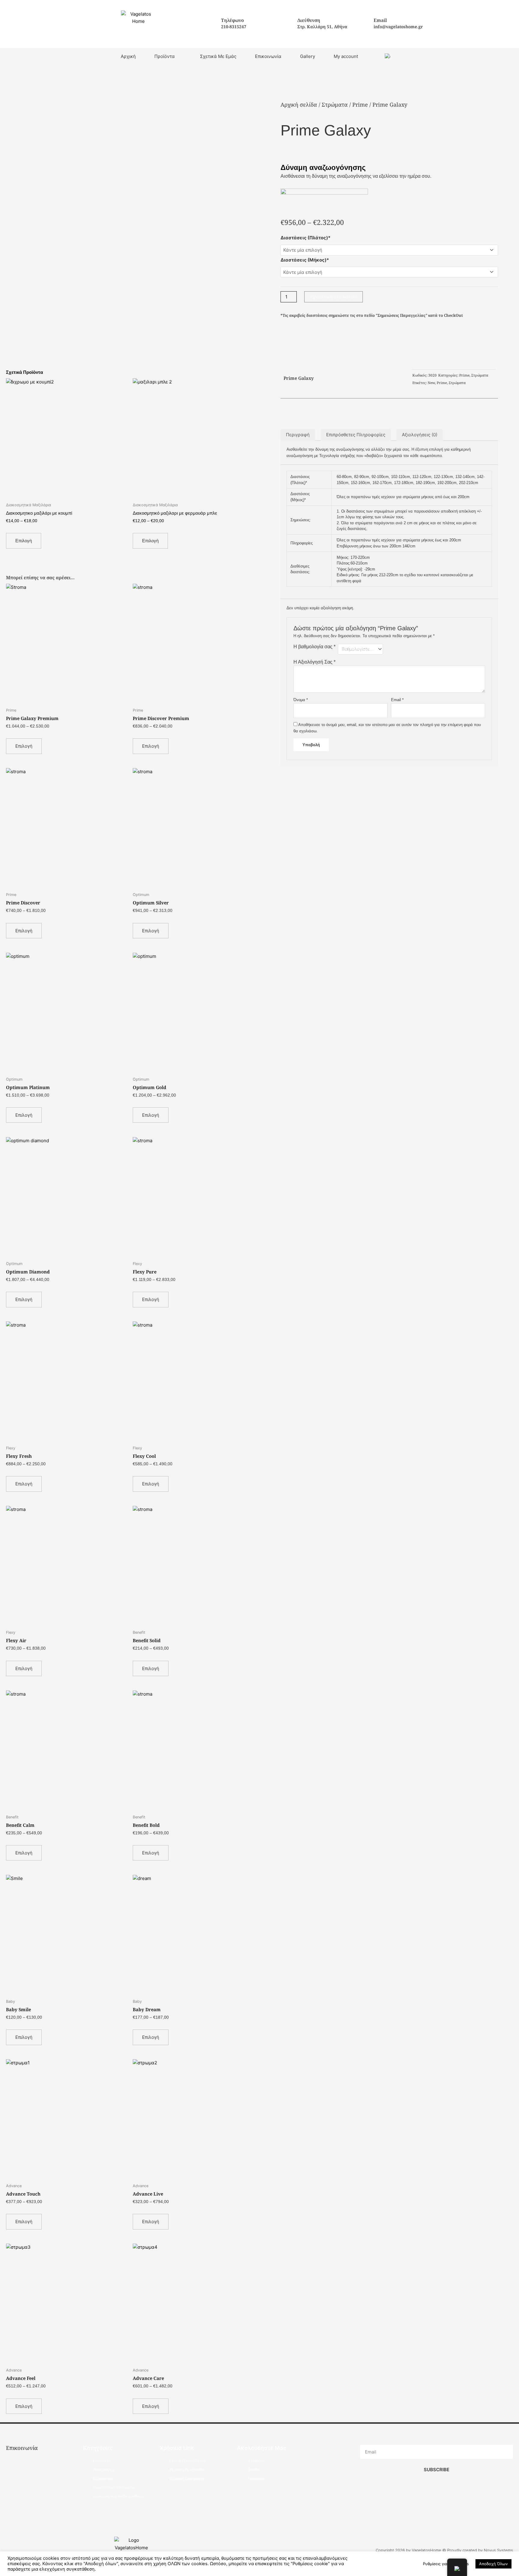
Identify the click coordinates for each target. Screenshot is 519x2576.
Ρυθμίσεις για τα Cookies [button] (446, 2564)
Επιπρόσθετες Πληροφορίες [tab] (356, 435)
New (431, 383)
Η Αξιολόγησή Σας (314, 662)
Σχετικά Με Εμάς (218, 56)
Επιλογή (24, 541)
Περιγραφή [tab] (298, 435)
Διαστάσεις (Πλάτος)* (305, 238)
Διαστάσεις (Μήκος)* (305, 260)
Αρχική (128, 56)
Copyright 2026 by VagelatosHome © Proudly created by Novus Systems (444, 2550)
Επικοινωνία (268, 56)
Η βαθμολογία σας (314, 647)
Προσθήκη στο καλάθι (334, 297)
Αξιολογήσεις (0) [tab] (420, 435)
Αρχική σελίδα (299, 104)
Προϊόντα (165, 56)
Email (397, 700)
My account (346, 56)
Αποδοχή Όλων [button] (493, 2564)
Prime (360, 104)
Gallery (308, 56)
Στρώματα (335, 104)
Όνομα (301, 700)
